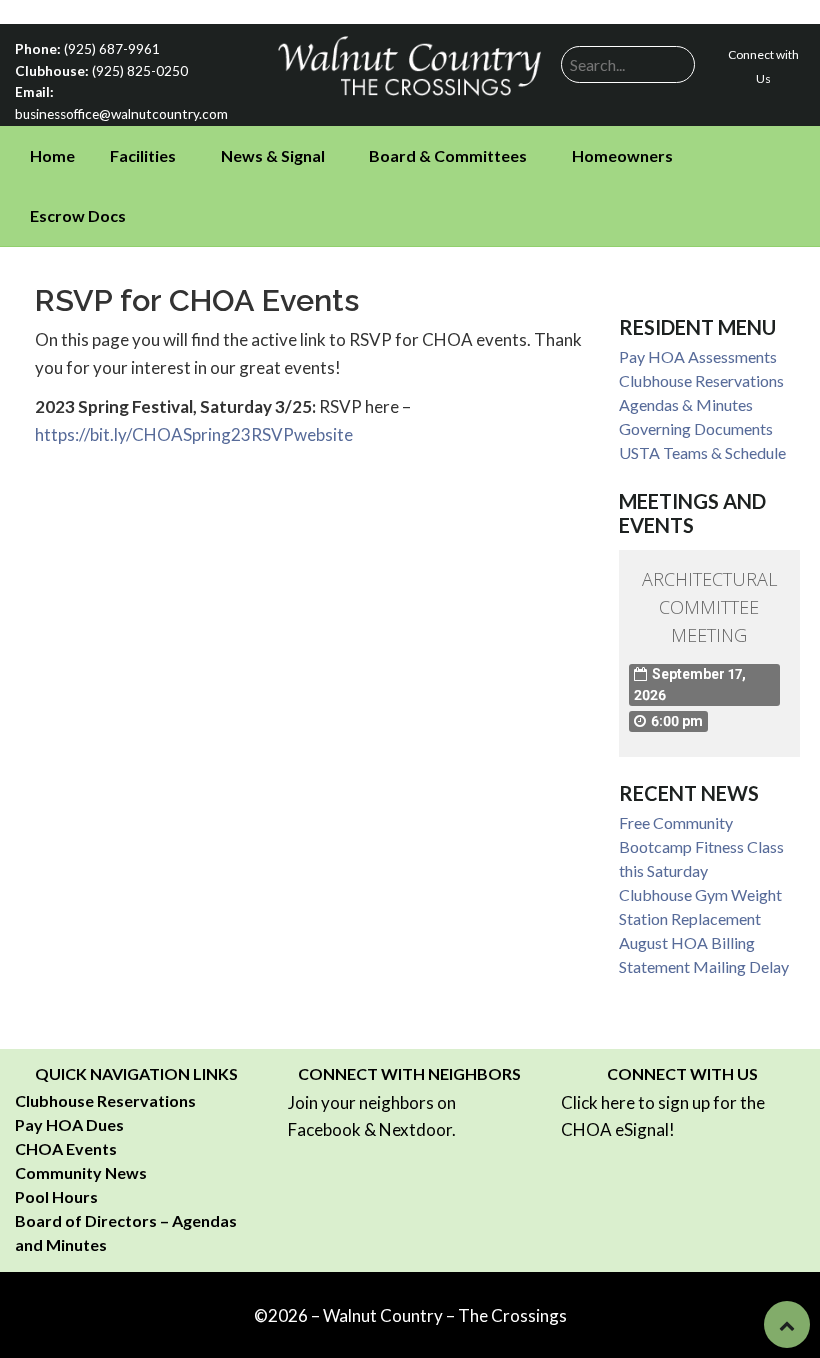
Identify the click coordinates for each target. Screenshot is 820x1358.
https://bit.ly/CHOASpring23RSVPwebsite (194, 434)
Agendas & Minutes (686, 404)
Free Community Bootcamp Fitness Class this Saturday (701, 846)
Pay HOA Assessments (698, 356)
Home (52, 155)
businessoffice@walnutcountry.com (121, 114)
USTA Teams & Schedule (702, 452)
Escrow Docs (78, 215)
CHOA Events (66, 1148)
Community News (81, 1172)
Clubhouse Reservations (701, 380)
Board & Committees (448, 155)
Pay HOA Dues (69, 1124)
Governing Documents (696, 428)
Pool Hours (56, 1196)
